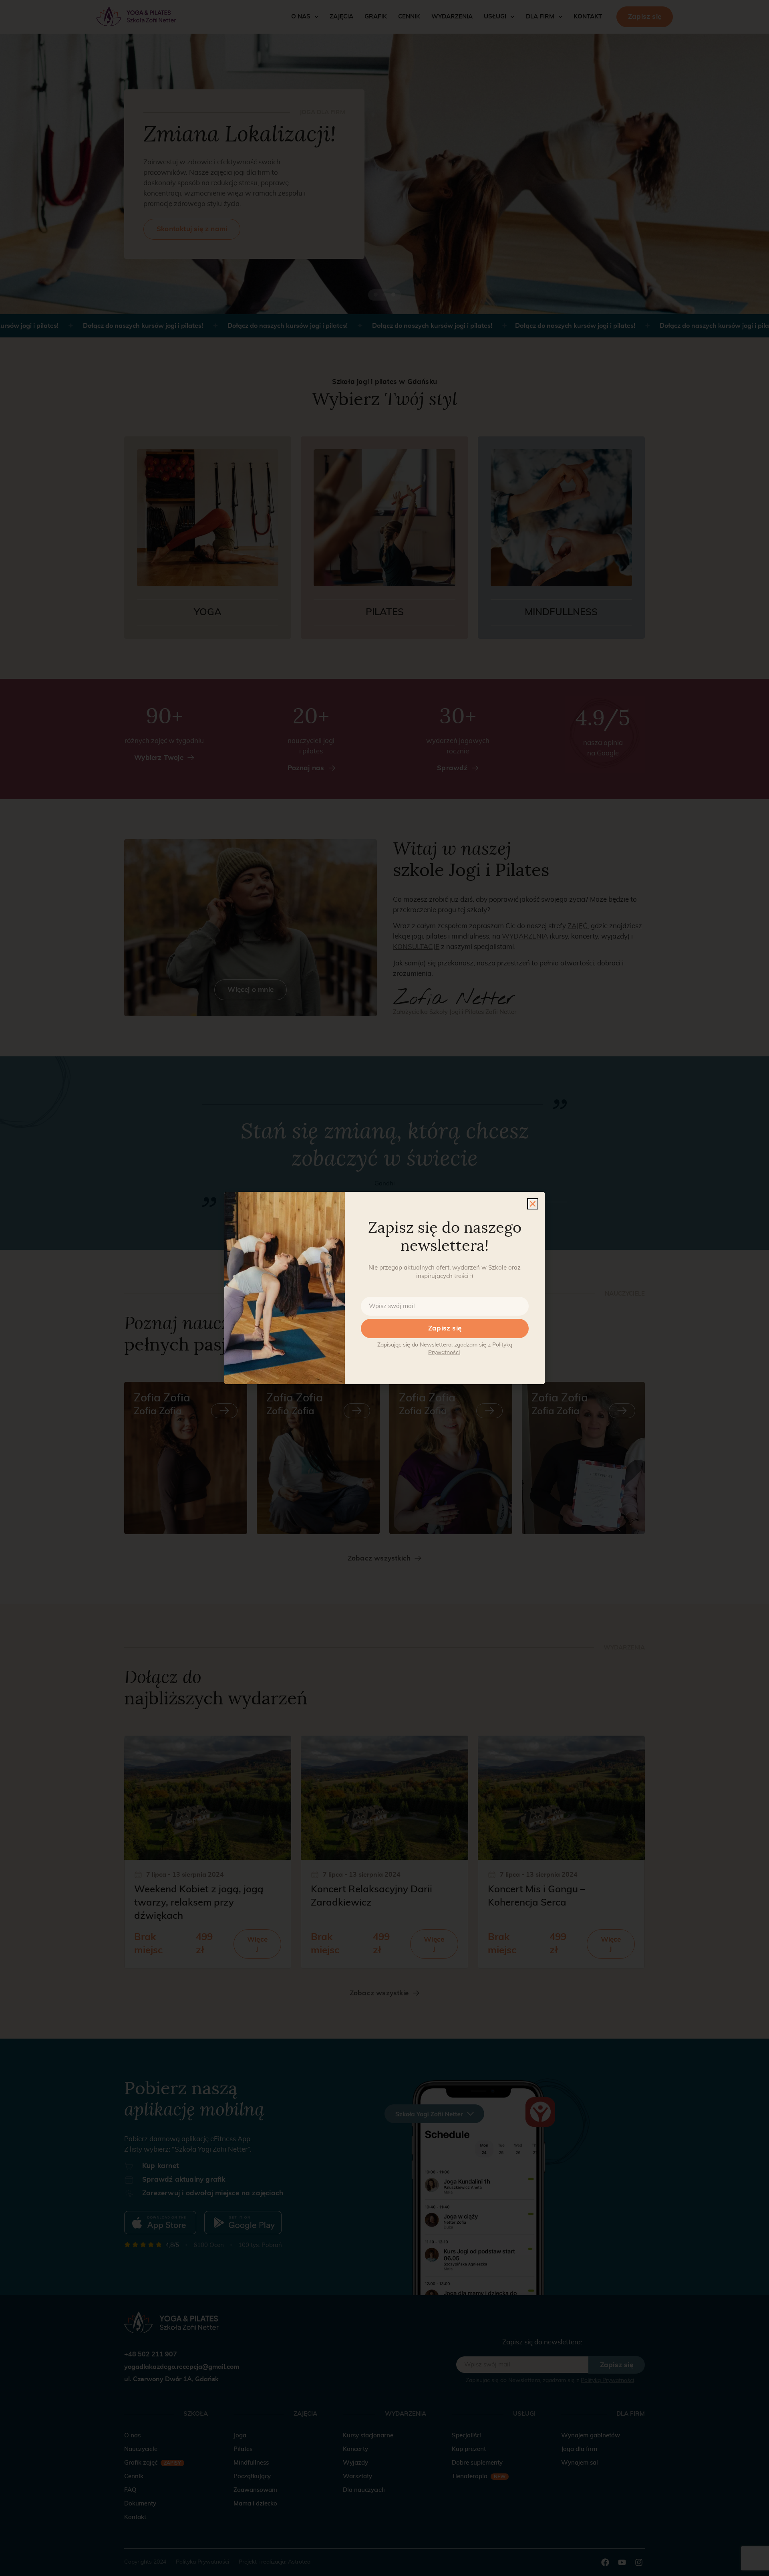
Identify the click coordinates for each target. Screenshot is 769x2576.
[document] (384, 1288)
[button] (533, 1204)
